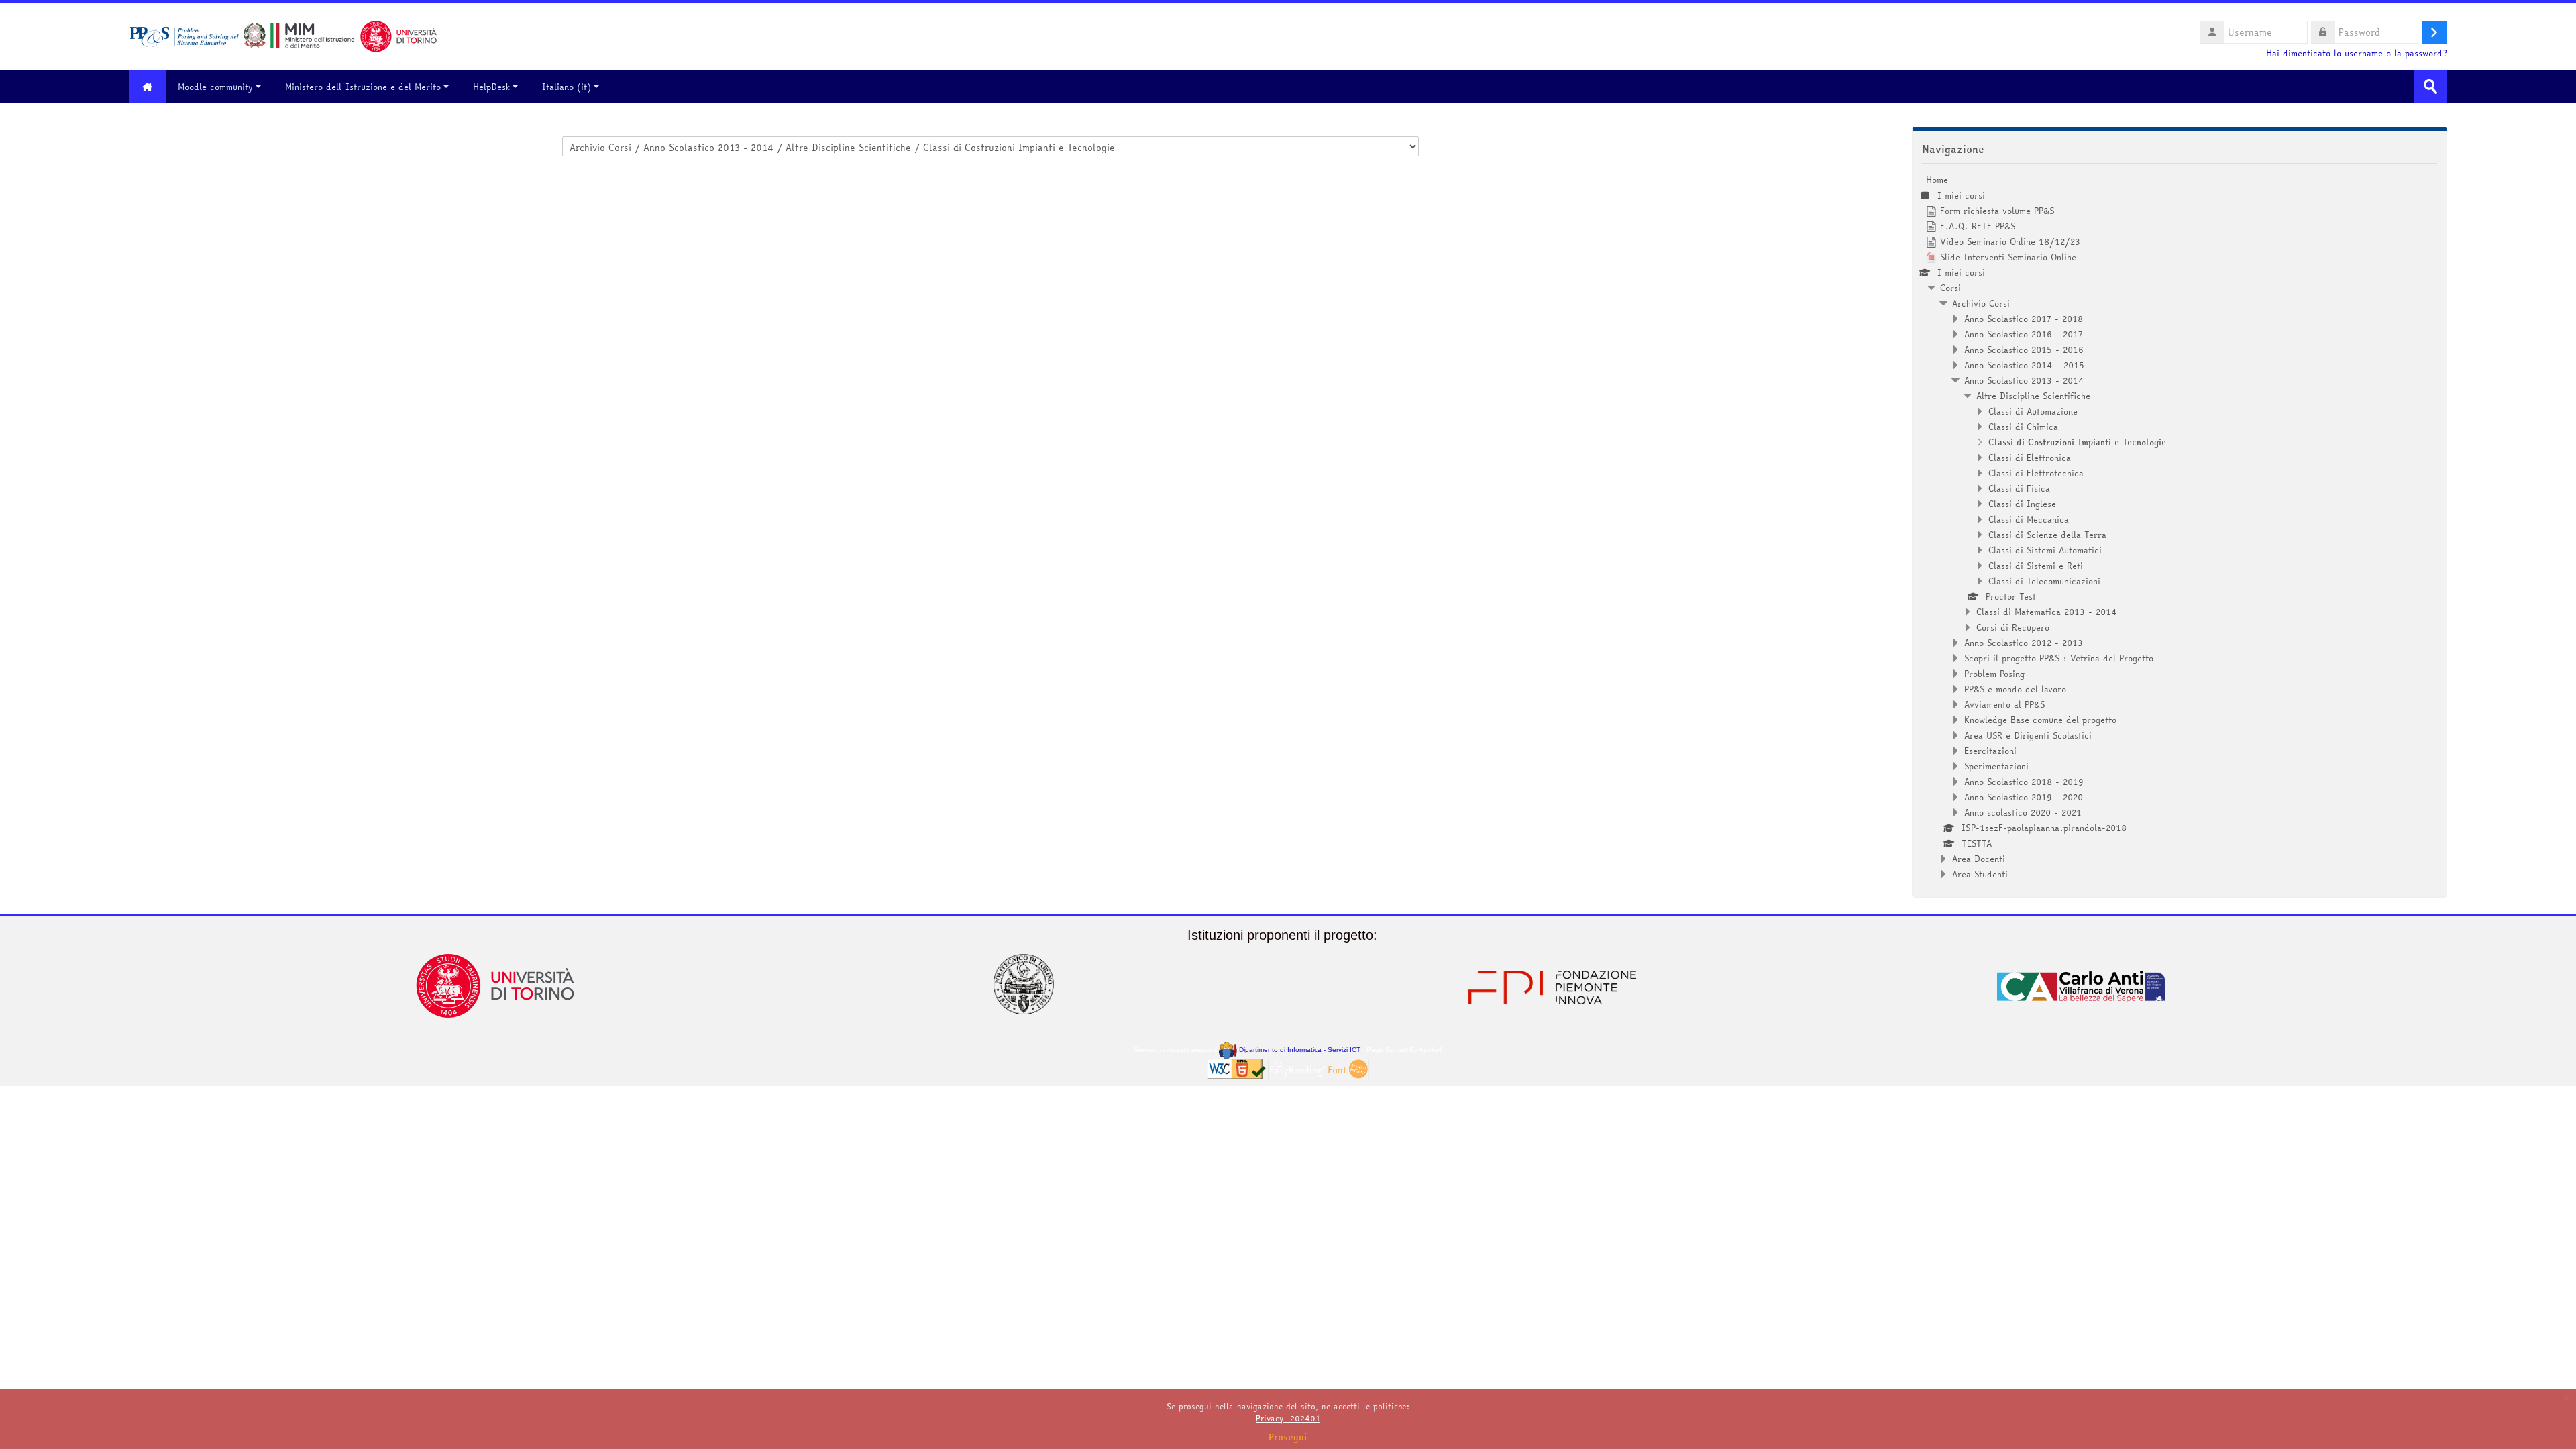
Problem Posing (1994, 674)
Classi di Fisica (2019, 488)
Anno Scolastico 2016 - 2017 (2024, 334)
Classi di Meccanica (2029, 519)
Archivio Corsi (1981, 303)
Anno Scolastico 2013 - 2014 (2024, 380)
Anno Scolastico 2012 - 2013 (2024, 643)
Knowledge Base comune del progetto (2040, 720)
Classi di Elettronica (2030, 458)
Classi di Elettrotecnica (2036, 473)
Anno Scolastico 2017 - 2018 (2024, 319)
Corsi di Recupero (2013, 627)
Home (1937, 180)
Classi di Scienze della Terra (2047, 535)
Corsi (1950, 288)
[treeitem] (2180, 527)
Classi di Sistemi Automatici (2045, 550)
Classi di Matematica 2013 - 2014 (2047, 612)
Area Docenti (1979, 859)
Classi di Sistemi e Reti (2036, 566)
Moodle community (215, 87)
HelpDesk (491, 87)
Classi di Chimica (2023, 427)
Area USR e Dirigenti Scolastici (2028, 735)
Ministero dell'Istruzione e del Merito (363, 87)
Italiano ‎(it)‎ (567, 87)
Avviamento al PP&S (2004, 704)
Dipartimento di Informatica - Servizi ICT (1298, 1050)
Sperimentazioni (1996, 766)
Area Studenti (1980, 874)
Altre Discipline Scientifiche (2033, 396)
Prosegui (1288, 1437)
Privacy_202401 (1288, 1418)
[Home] (283, 35)
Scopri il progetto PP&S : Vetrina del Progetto (2059, 658)
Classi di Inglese (2022, 504)
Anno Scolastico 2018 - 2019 (2024, 782)
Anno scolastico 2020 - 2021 (2023, 812)
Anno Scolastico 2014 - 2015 (2024, 365)
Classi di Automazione (2033, 411)
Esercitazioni (1990, 751)
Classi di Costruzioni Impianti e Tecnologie (2077, 442)
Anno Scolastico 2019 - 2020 (2024, 797)
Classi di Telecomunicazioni (2044, 581)
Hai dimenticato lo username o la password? (2357, 53)
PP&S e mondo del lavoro (2015, 689)
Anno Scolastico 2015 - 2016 (2024, 350)
